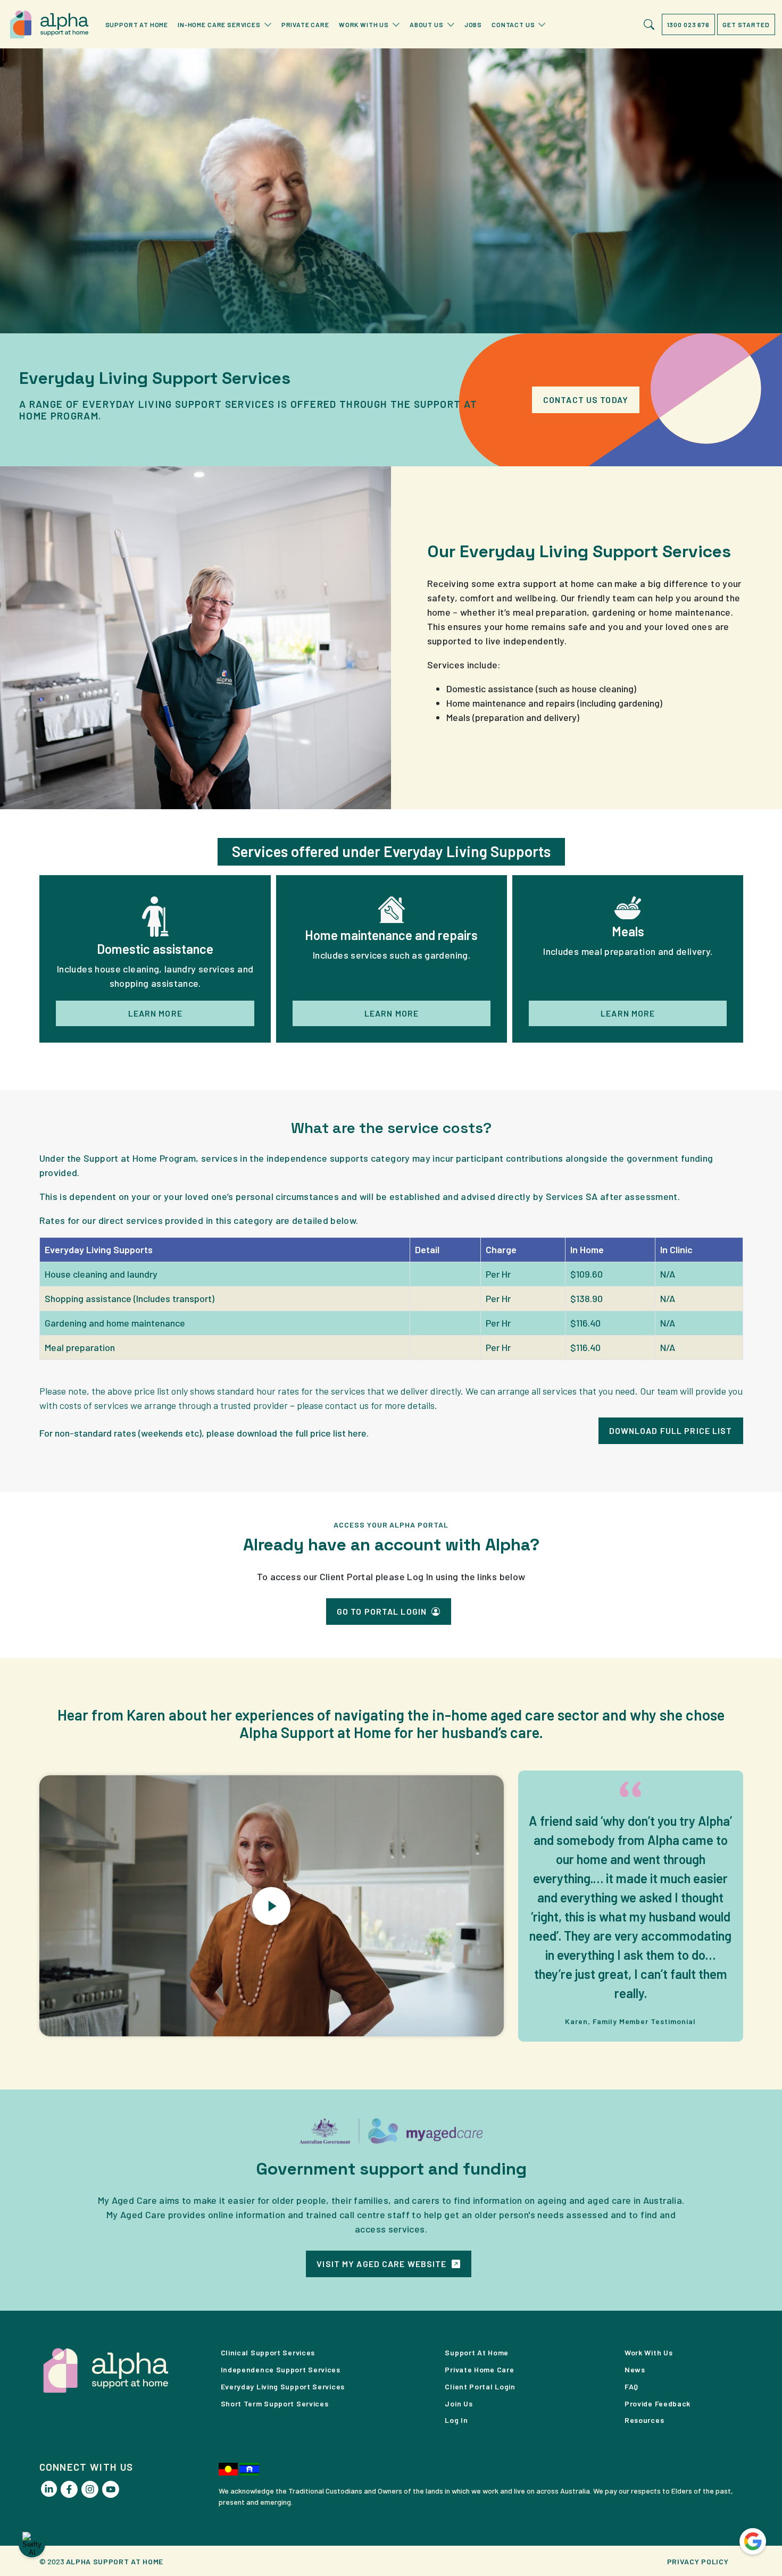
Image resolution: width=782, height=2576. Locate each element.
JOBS (473, 24)
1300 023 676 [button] (688, 24)
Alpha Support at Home (115, 2561)
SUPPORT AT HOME (137, 24)
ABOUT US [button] (427, 24)
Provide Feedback (658, 2403)
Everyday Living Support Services (283, 2386)
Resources (644, 2420)
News (635, 2369)
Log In (456, 2420)
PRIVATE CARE (305, 24)
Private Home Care (479, 2369)
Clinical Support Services (268, 2352)
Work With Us (648, 2352)
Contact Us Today (586, 400)
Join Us (459, 2403)
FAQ (631, 2386)
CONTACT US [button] (513, 24)
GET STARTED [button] (746, 24)
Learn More (155, 1013)
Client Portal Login (480, 2386)
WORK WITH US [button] (364, 24)
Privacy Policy (698, 2561)
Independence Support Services (281, 2369)
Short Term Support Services (275, 2403)
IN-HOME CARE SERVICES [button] (219, 24)
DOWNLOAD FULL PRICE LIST (671, 1430)
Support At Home (477, 2352)
